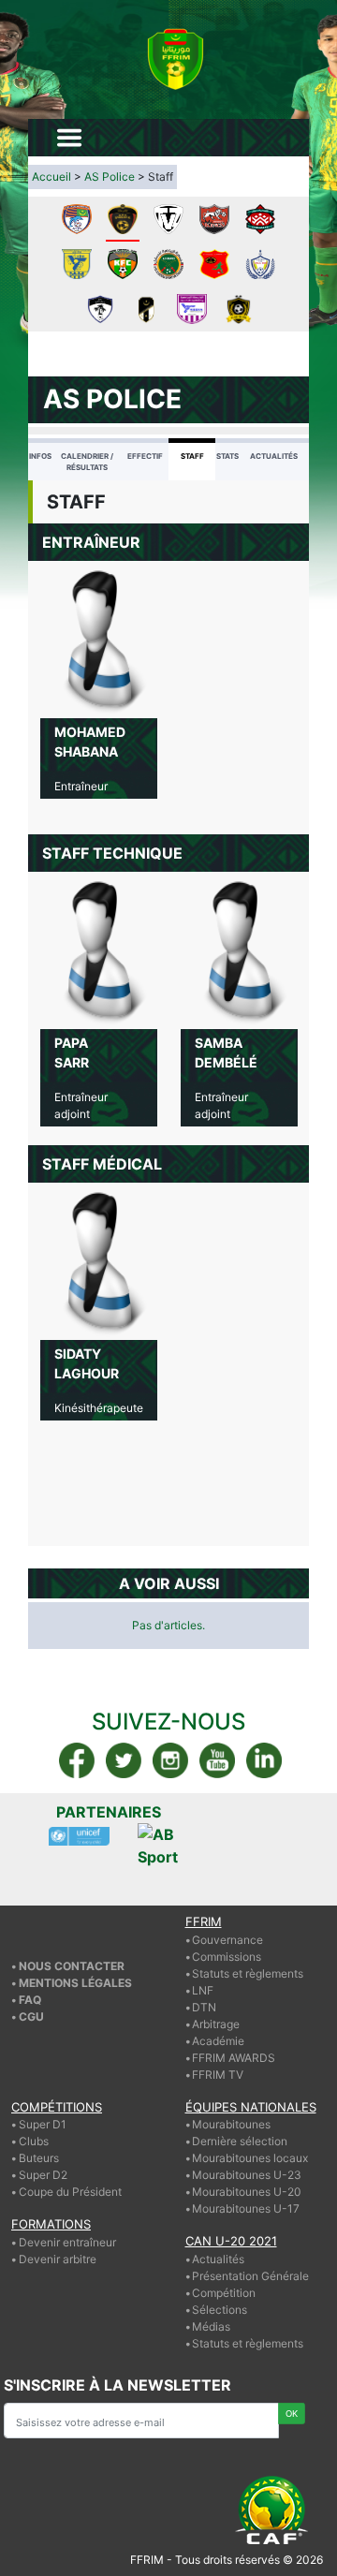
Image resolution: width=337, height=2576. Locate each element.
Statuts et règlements (248, 1973)
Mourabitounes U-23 (247, 2175)
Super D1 (43, 2124)
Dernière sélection (240, 2141)
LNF (203, 1990)
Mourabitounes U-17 (246, 2208)
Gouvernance (227, 1940)
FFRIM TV (218, 2075)
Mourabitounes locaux (250, 2158)
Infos (40, 456)
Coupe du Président (70, 2192)
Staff (192, 456)
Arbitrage (216, 2024)
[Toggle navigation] (69, 138)
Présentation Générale (250, 2276)
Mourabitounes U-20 (247, 2192)
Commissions (227, 1957)
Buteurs (39, 2158)
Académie (218, 2041)
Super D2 (43, 2175)
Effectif (145, 456)
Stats (227, 456)
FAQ (30, 2000)
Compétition (224, 2293)
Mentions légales (75, 1983)
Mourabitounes (231, 2124)
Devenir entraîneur (67, 2242)
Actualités (274, 456)
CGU (31, 2017)
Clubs (34, 2141)
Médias (211, 2326)
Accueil (51, 177)
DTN (204, 2007)
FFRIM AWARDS (234, 2058)
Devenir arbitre (58, 2259)
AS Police (110, 177)
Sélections (220, 2310)
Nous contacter (72, 1966)
